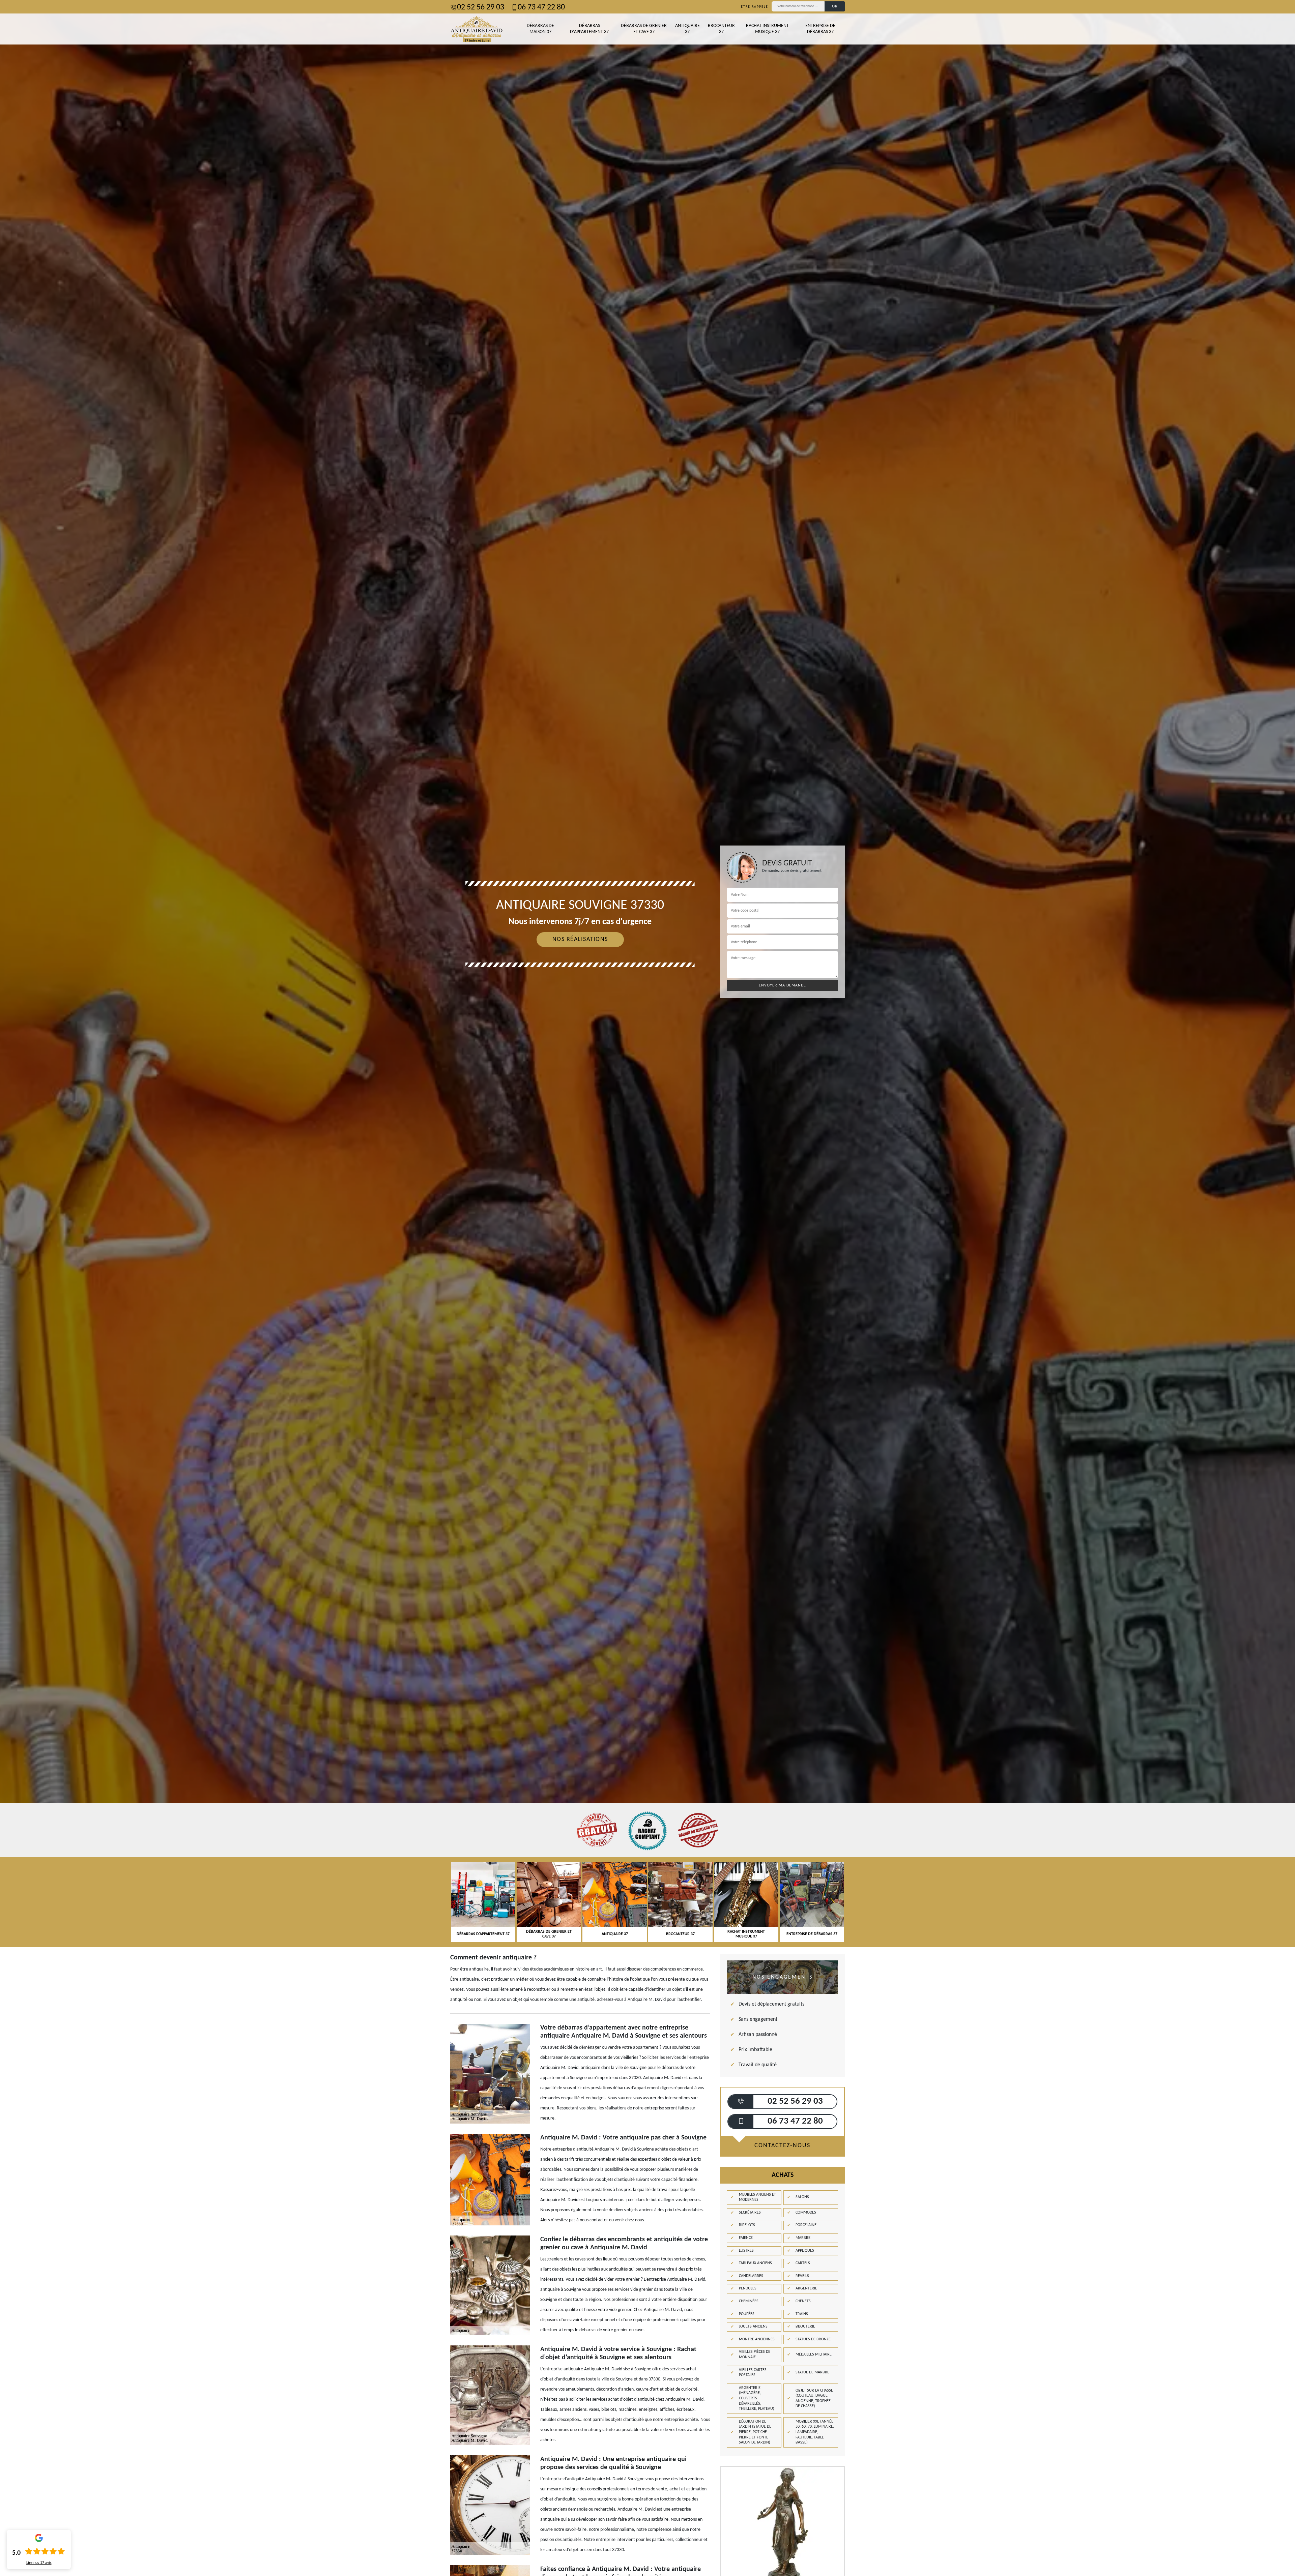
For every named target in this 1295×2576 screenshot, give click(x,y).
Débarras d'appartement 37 (589, 29)
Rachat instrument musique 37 (767, 29)
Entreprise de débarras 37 (820, 29)
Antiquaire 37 (687, 29)
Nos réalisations (580, 939)
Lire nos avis (39, 2563)
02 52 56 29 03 (481, 7)
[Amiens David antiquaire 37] (477, 29)
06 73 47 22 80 (541, 7)
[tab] (647, 1030)
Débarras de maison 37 (540, 29)
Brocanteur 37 (721, 29)
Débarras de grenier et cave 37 (644, 29)
